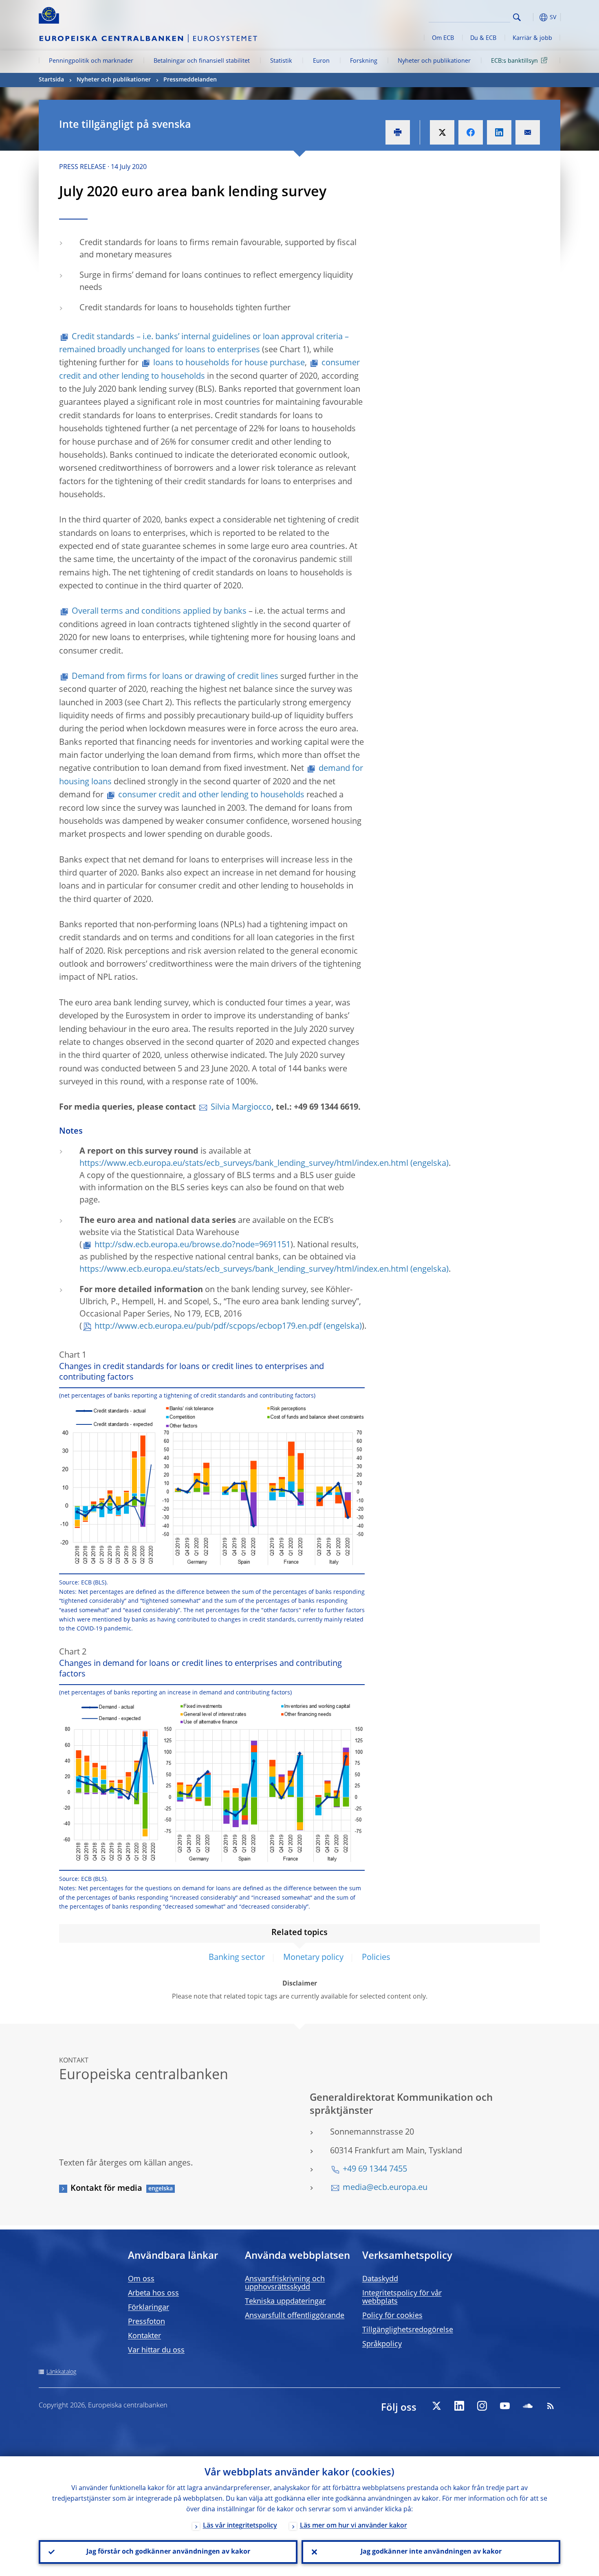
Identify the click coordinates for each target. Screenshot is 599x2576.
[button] (532, 17)
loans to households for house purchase (229, 363)
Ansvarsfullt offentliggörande (295, 2316)
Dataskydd (380, 2279)
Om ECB (443, 38)
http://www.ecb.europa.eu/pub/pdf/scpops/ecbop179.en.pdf (208, 1327)
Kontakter (144, 2336)
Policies (376, 1958)
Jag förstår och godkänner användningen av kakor (168, 2552)
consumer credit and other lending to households (211, 795)
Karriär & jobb (532, 38)
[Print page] (398, 132)
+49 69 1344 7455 (375, 2170)
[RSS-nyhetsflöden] (551, 2406)
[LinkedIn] (459, 2406)
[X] (436, 2406)
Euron (321, 61)
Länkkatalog (61, 2372)
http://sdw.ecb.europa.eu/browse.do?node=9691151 (193, 1245)
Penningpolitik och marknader (91, 61)
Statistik (281, 61)
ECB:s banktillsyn (514, 61)
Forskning (364, 61)
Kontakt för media (106, 2189)
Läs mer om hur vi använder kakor (353, 2526)
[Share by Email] (528, 132)
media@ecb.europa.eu (385, 2188)
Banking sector (237, 1958)
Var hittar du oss (156, 2350)
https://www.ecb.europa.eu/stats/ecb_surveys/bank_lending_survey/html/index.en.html (244, 1164)
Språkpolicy (382, 2344)
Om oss (141, 2279)
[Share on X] (442, 132)
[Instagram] (482, 2406)
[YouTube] (505, 2406)
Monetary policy (313, 1958)
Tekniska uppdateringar (285, 2302)
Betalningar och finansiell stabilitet (202, 61)
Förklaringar (149, 2308)
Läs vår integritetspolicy (240, 2526)
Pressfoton (146, 2322)
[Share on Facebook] (471, 132)
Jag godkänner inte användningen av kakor (431, 2552)
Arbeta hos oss (153, 2293)
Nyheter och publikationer (434, 61)
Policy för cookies (392, 2316)
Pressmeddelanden (190, 80)
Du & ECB (483, 38)
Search (517, 17)
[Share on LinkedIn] (499, 132)
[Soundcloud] (528, 2406)
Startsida (51, 80)
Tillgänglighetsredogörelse (408, 2330)
